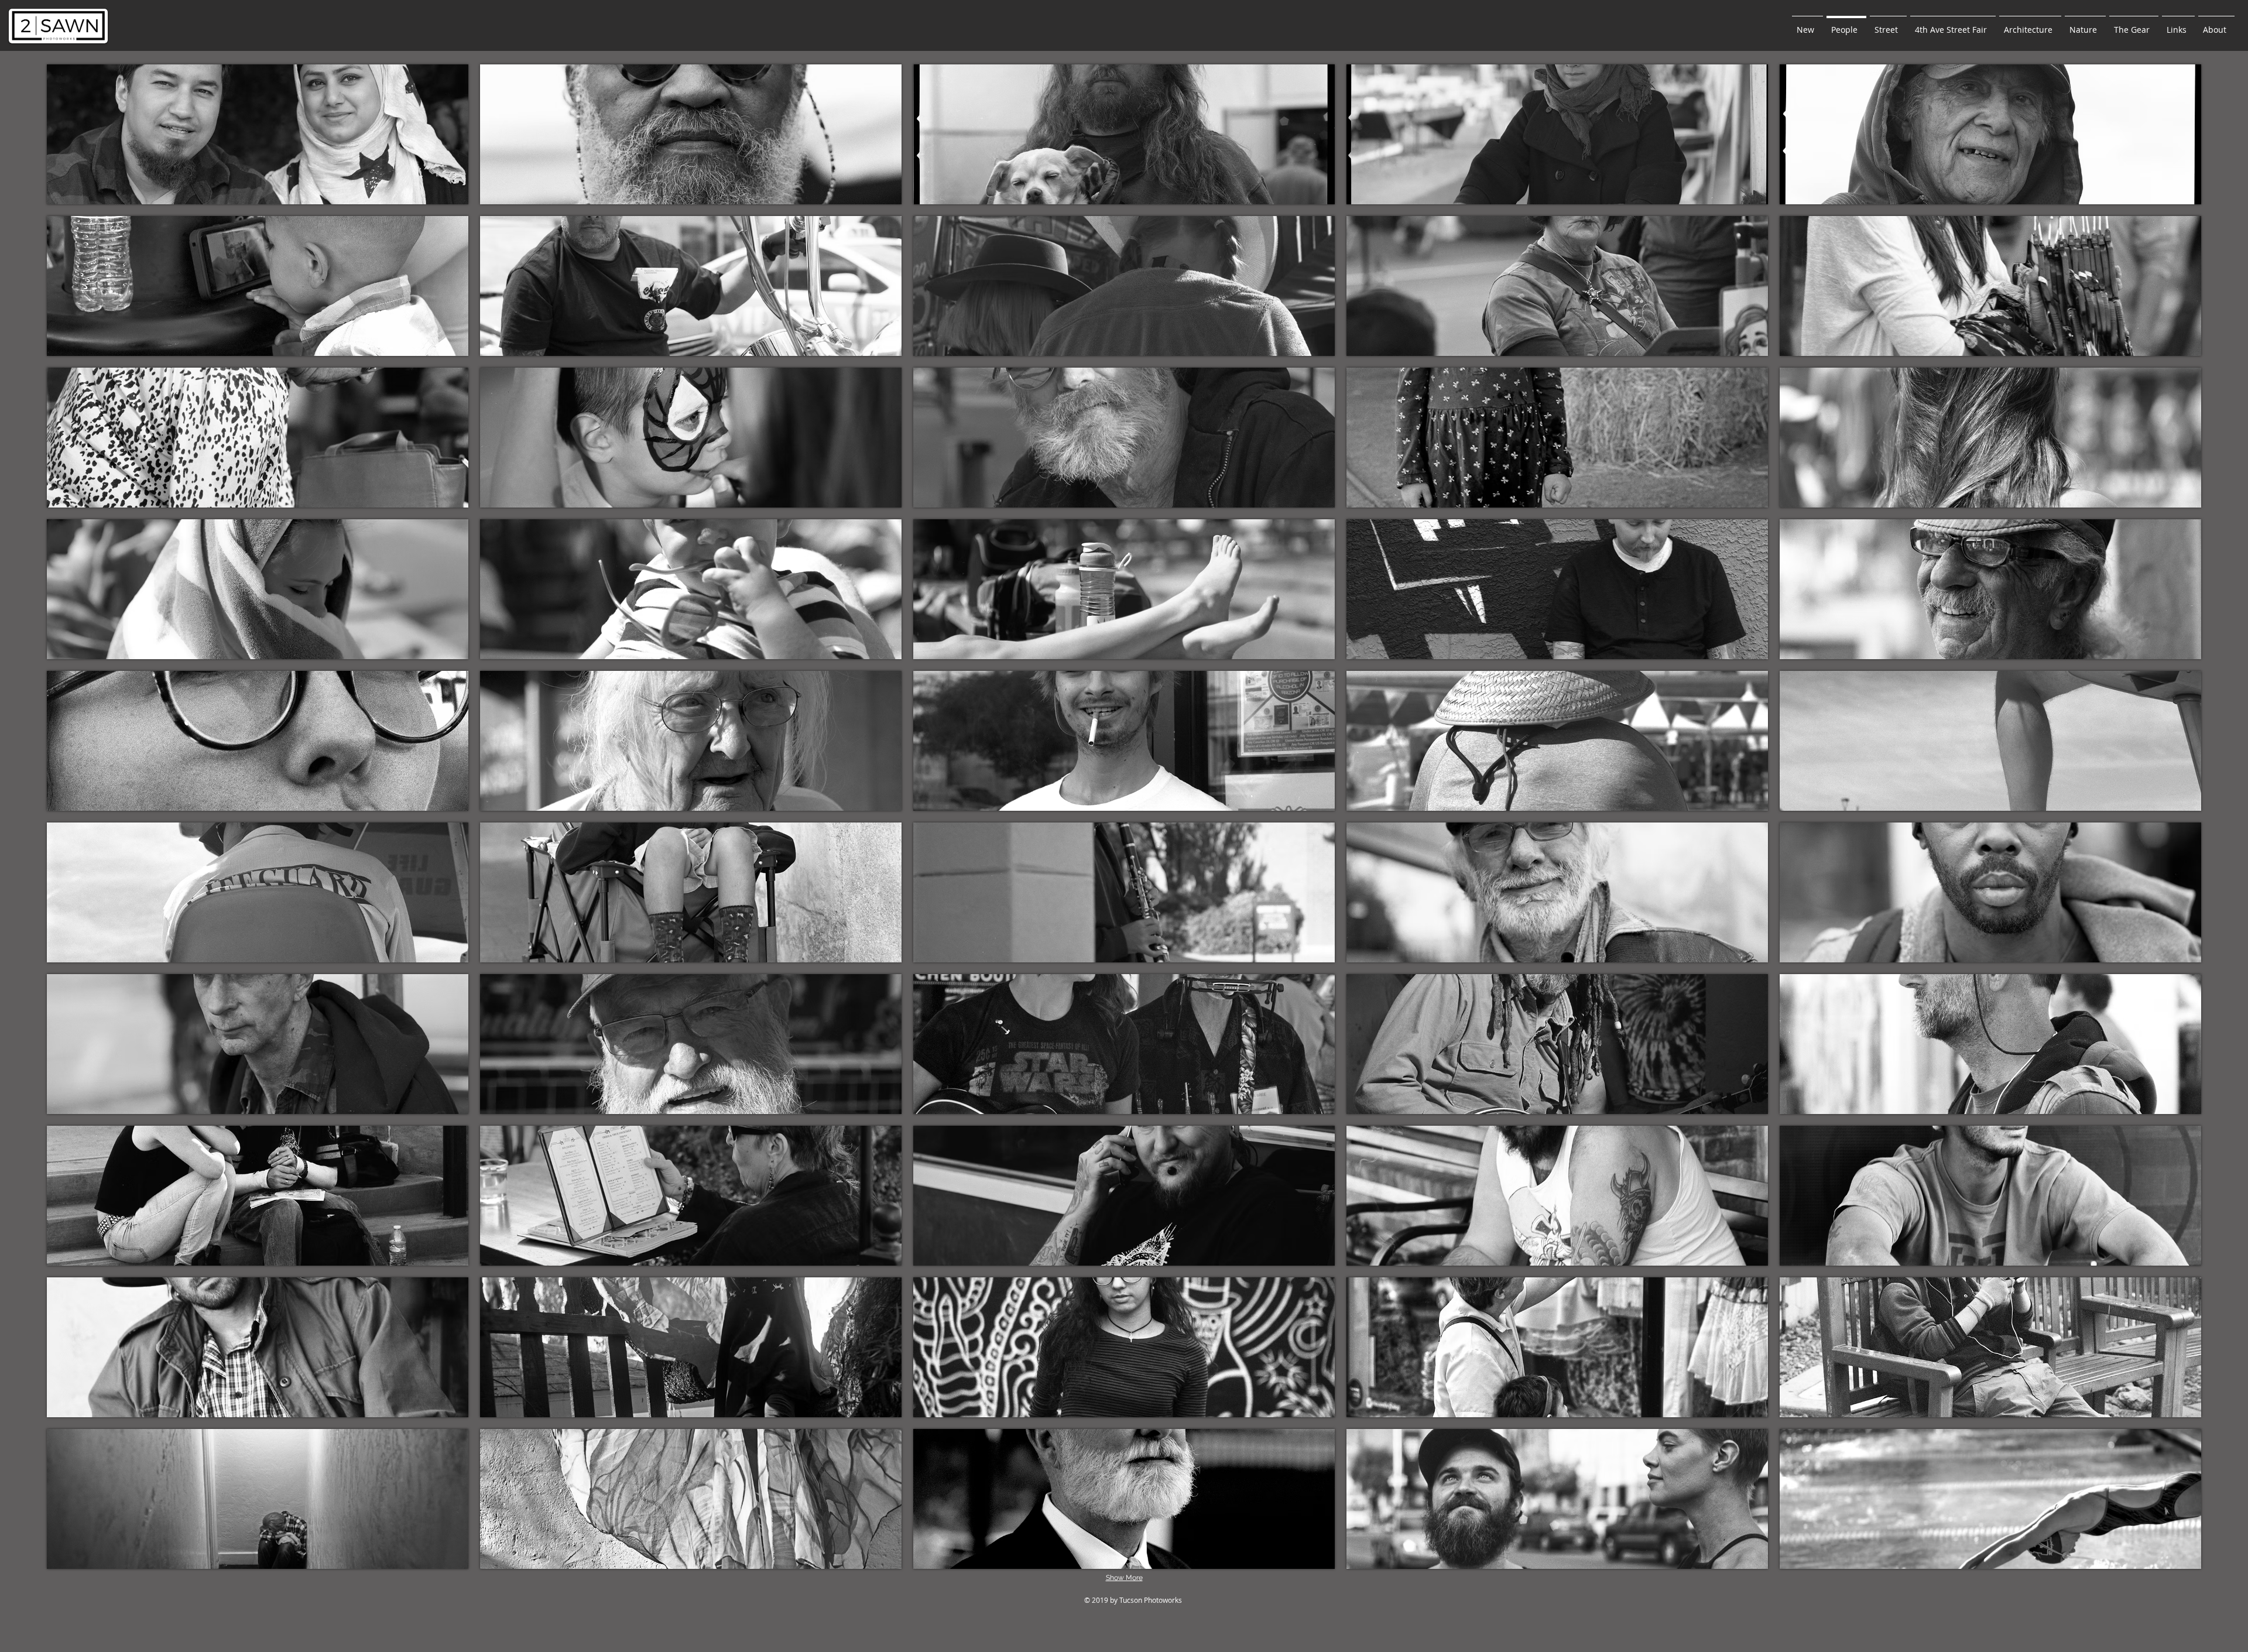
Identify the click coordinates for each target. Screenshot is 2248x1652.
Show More (1124, 1578)
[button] (258, 134)
